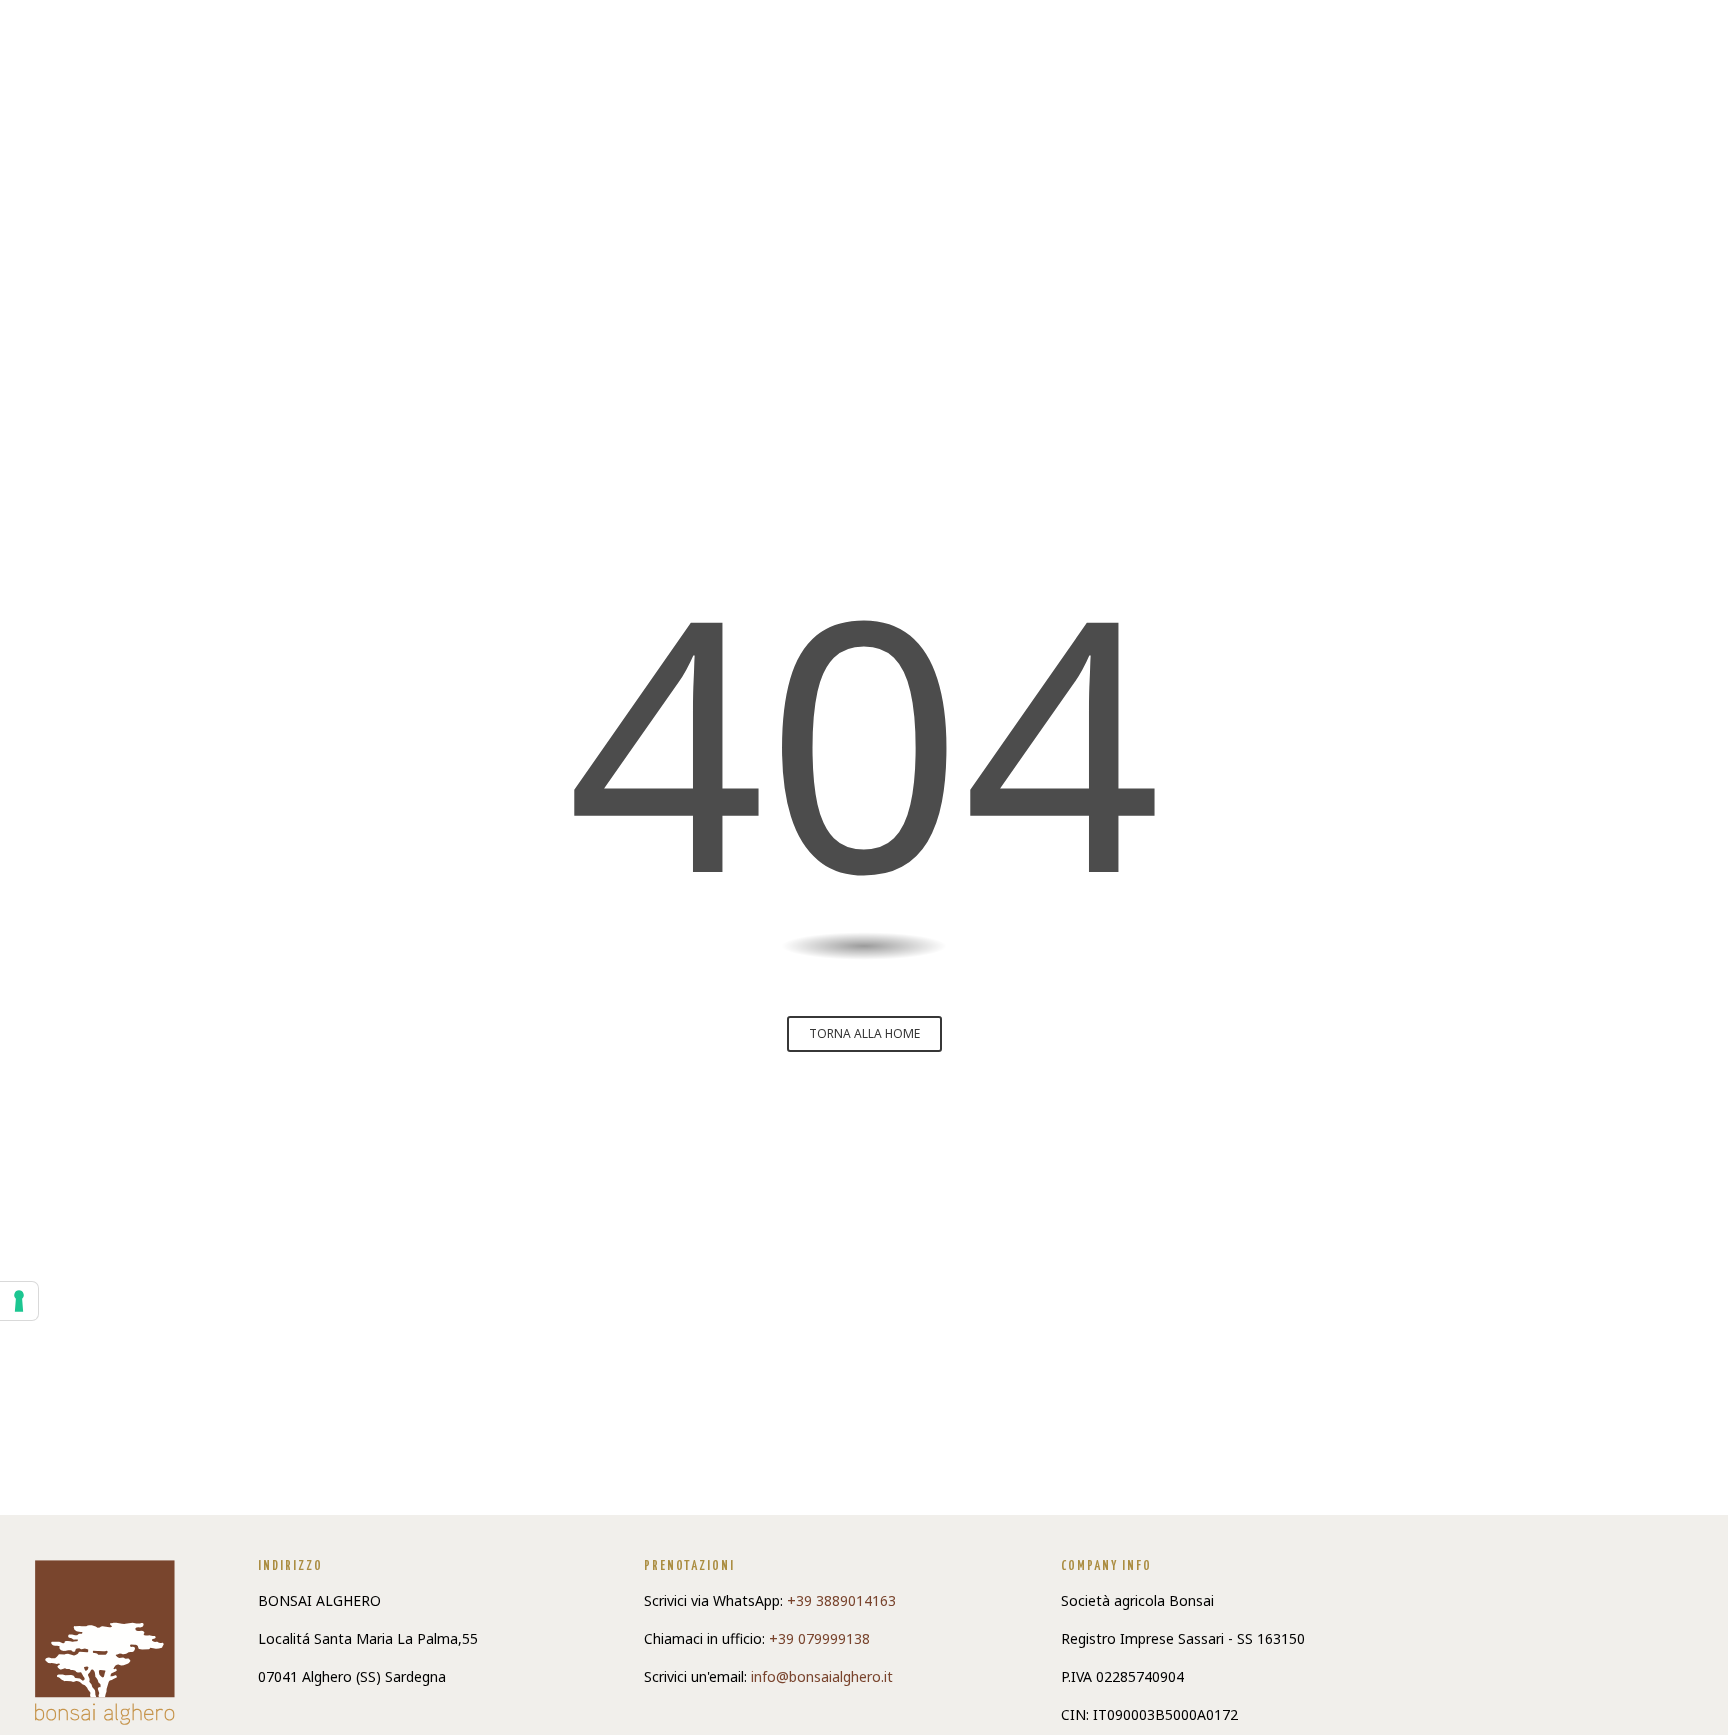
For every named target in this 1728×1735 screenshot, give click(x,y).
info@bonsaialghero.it (822, 1676)
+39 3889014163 (841, 1600)
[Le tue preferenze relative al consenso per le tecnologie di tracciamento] (19, 1301)
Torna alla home (864, 1033)
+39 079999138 (819, 1638)
